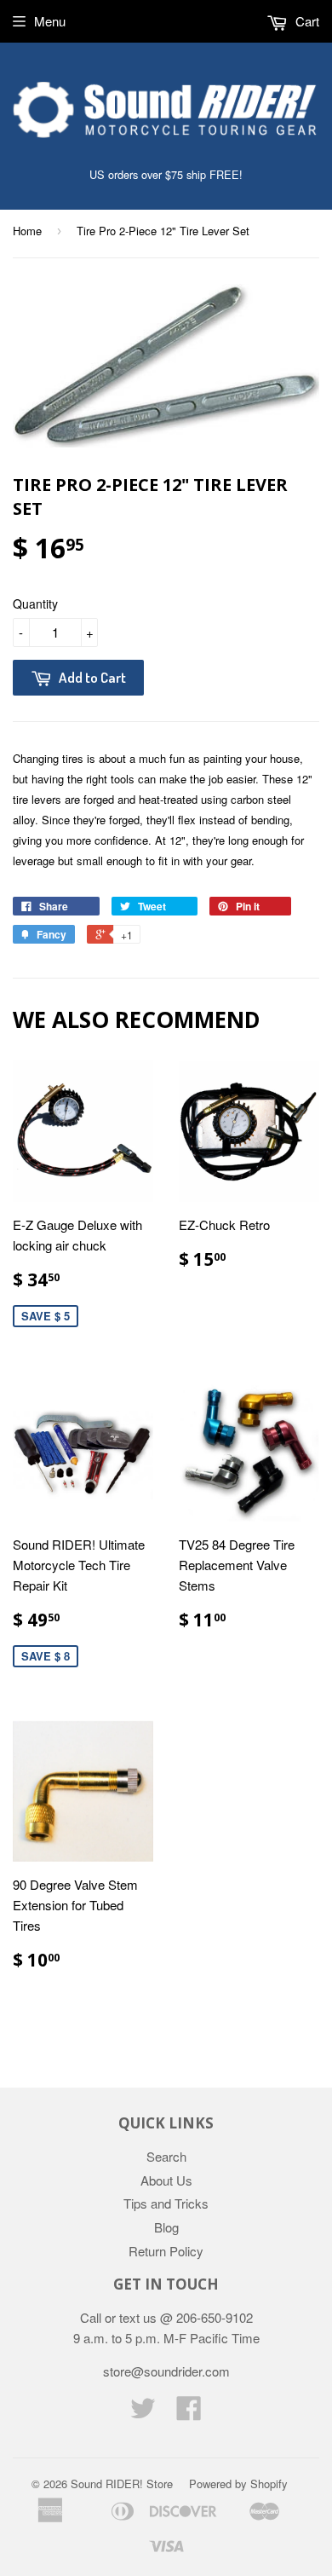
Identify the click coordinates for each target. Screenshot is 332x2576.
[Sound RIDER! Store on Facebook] (189, 2413)
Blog (166, 2227)
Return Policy (166, 2251)
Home (27, 231)
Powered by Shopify (238, 2484)
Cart (306, 21)
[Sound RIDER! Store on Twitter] (143, 2413)
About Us (166, 2180)
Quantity (35, 604)
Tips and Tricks (166, 2203)
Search (166, 2156)
